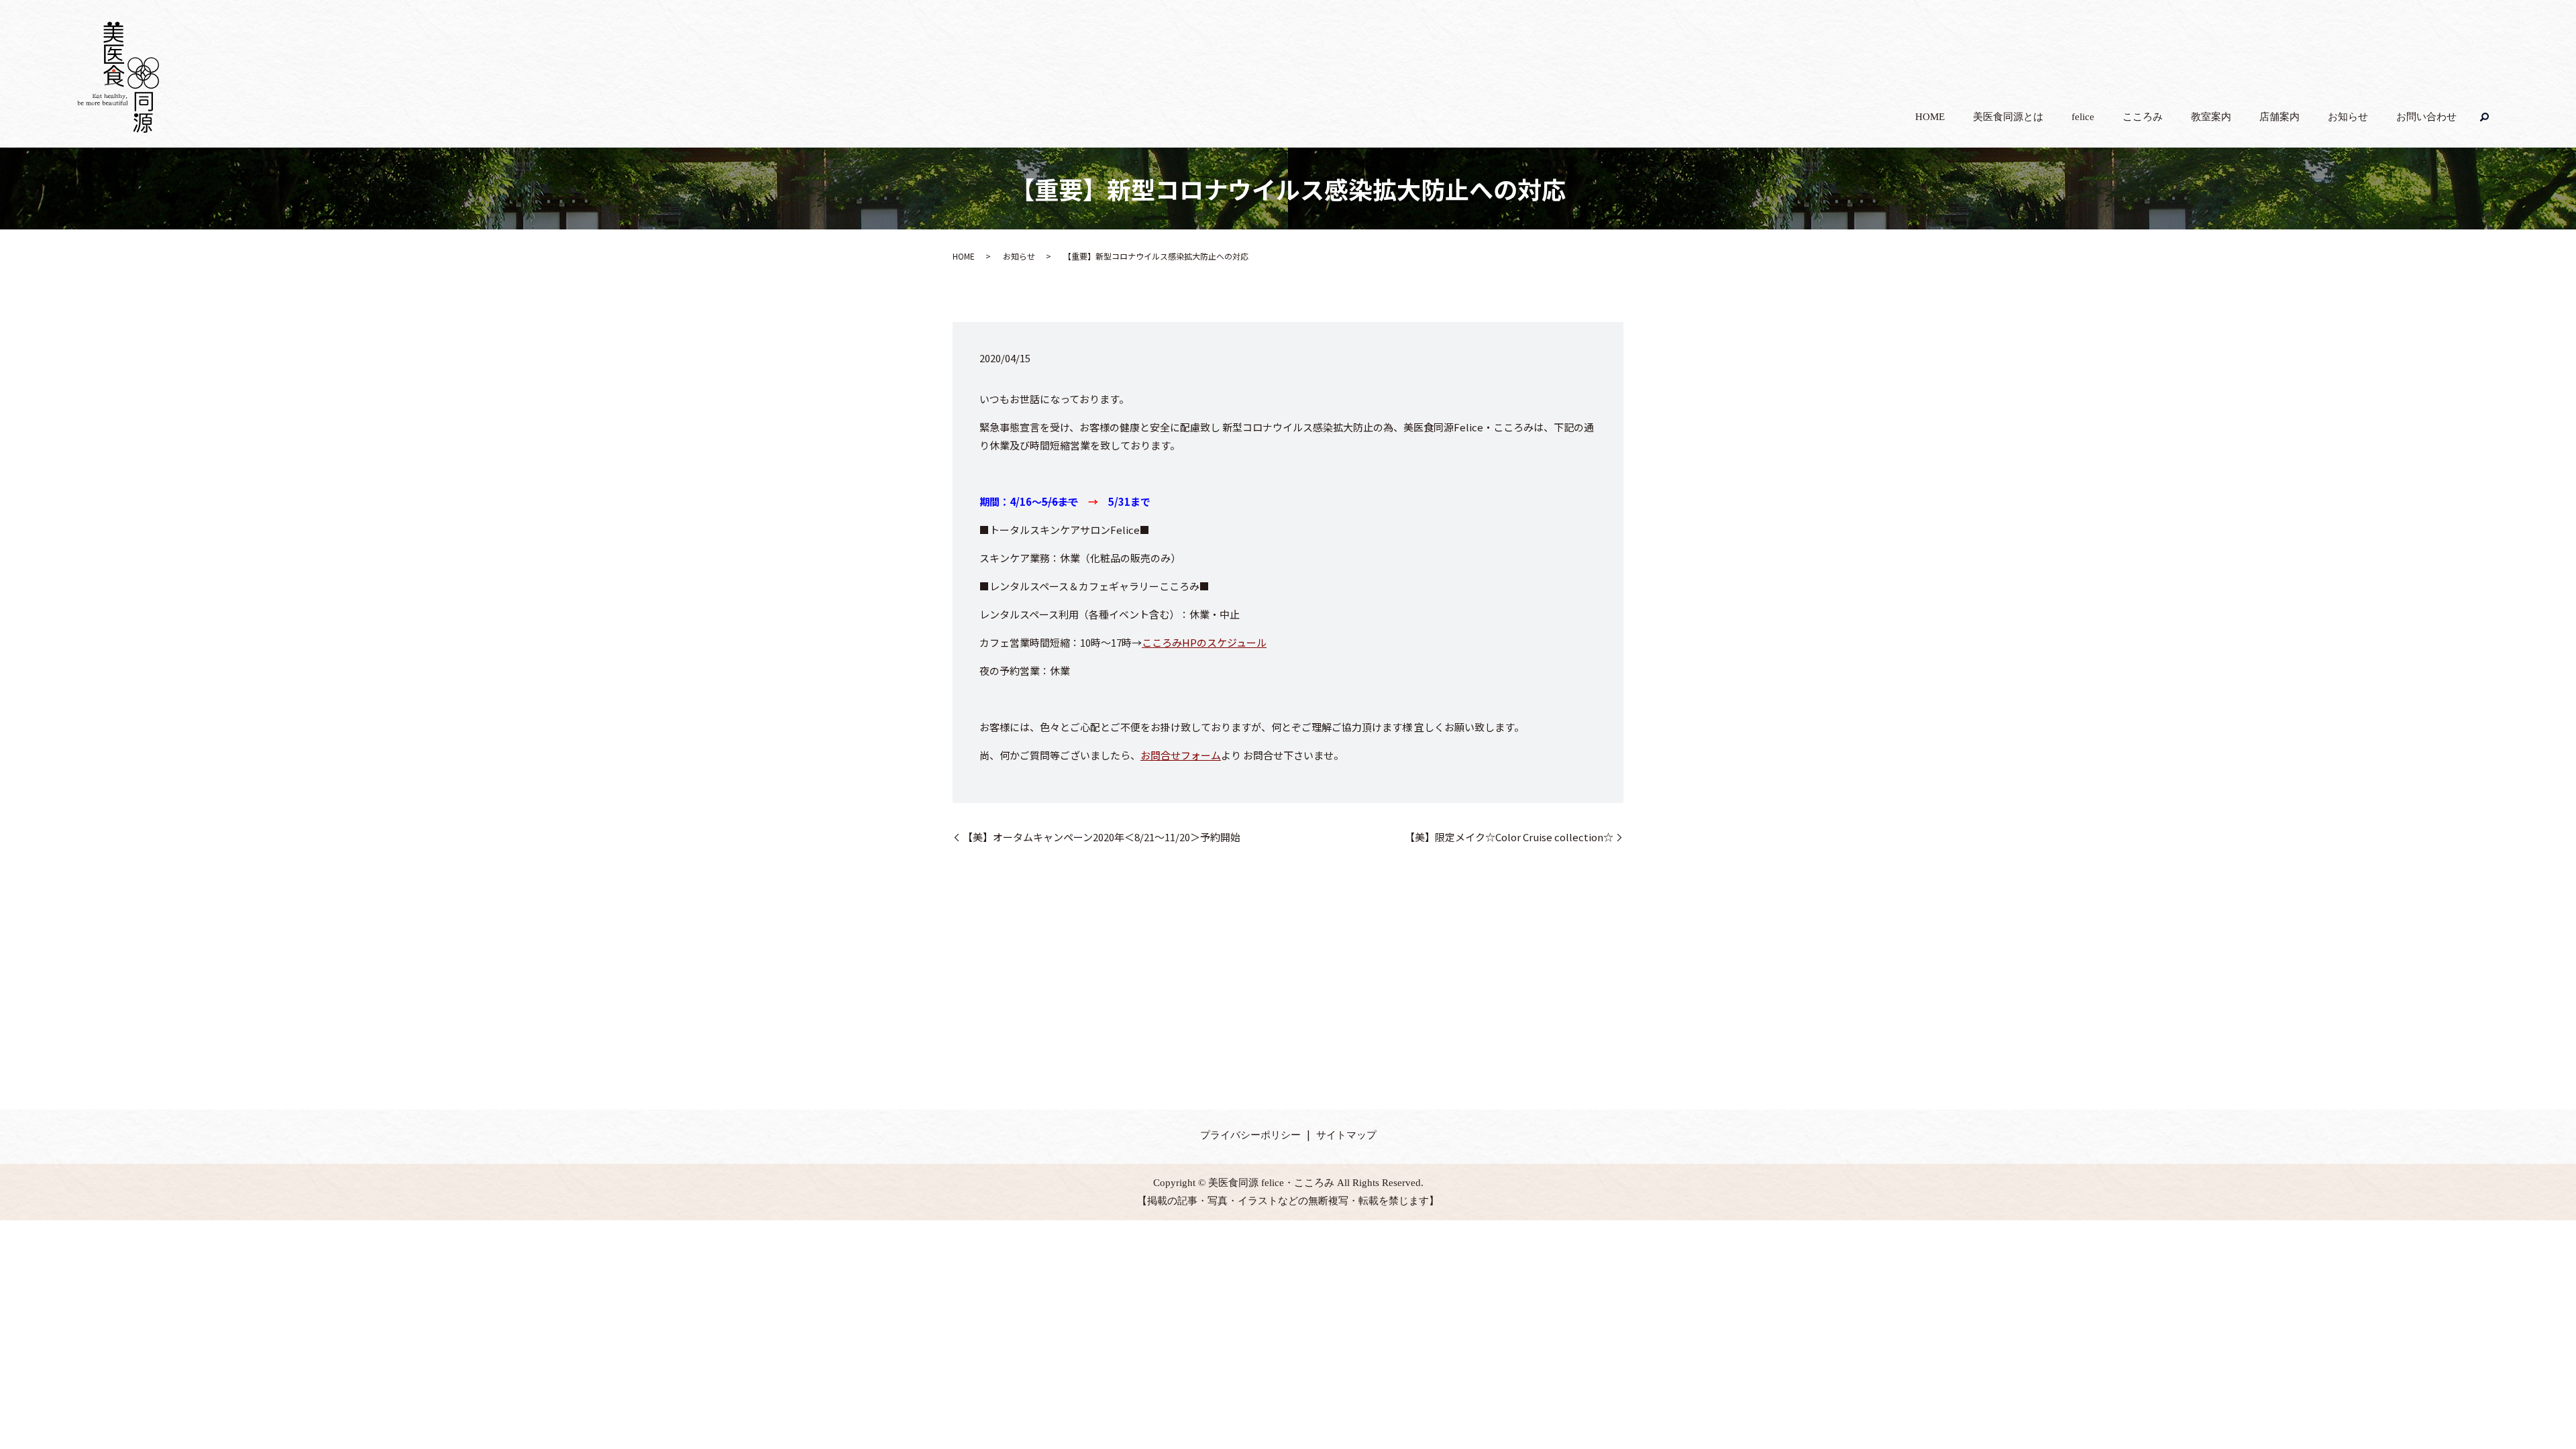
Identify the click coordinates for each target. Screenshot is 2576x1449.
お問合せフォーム (1181, 755)
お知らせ (2348, 117)
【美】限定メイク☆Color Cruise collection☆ (1509, 837)
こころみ (2143, 117)
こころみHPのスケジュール (1204, 642)
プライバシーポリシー (1250, 1135)
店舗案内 (2279, 117)
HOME (1930, 117)
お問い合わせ (2426, 117)
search (2485, 117)
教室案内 (2211, 117)
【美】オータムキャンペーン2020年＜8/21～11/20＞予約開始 (1102, 837)
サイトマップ (1346, 1135)
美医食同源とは (2008, 117)
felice (2083, 117)
